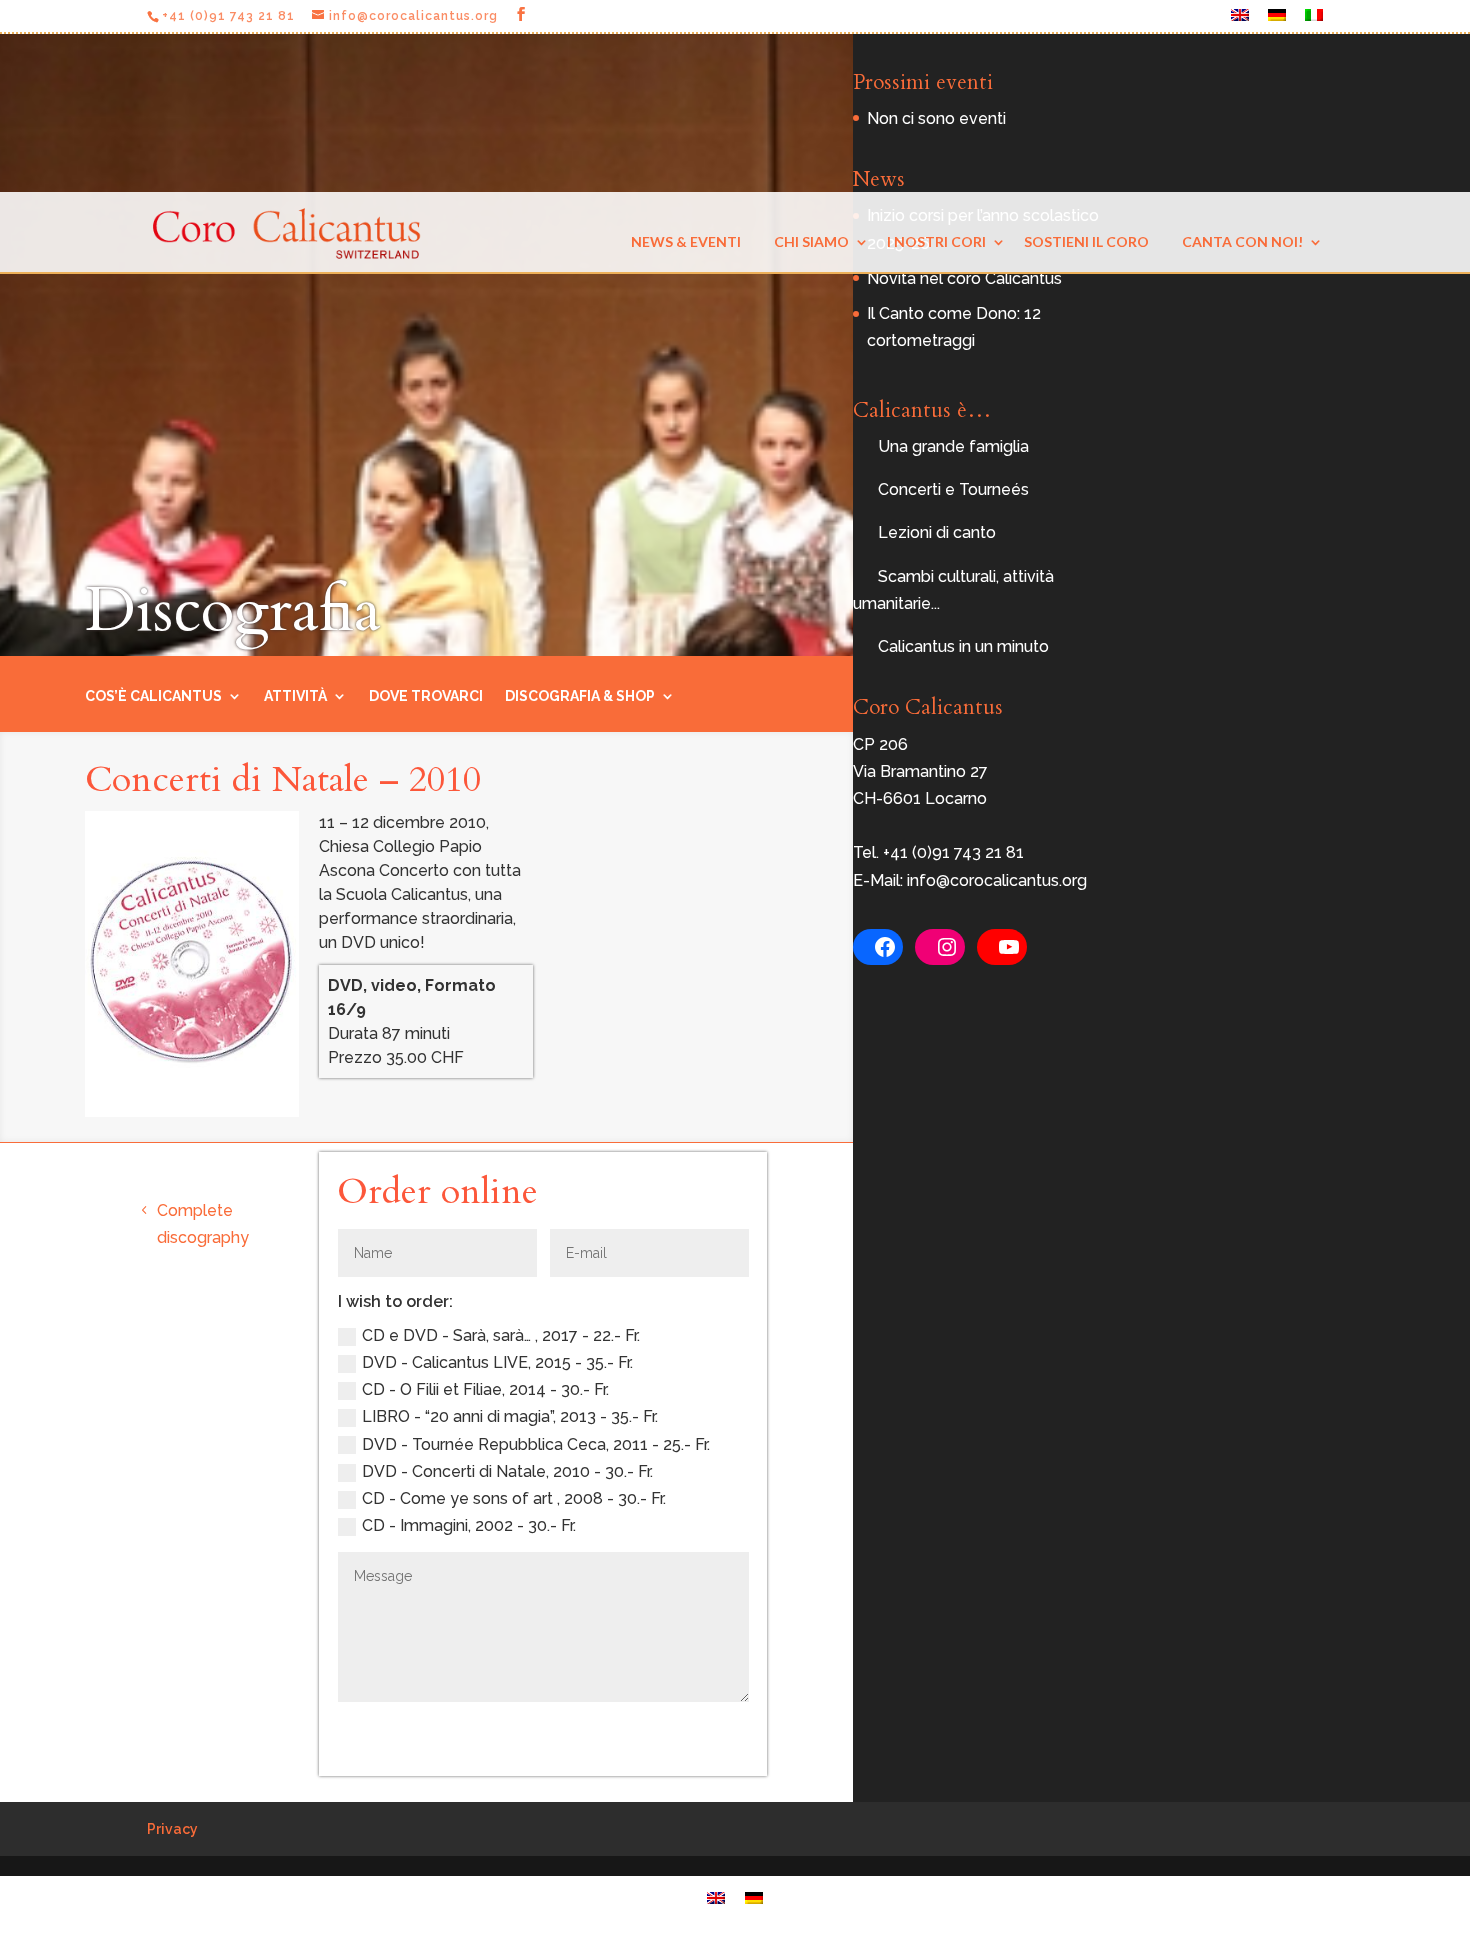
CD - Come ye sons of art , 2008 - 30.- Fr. (514, 1498)
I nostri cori (936, 241)
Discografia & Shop (580, 696)
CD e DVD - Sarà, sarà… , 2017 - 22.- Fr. (501, 1335)
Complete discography (203, 1224)
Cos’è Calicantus (153, 696)
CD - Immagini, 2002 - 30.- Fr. (469, 1525)
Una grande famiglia (953, 446)
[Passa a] (1240, 20)
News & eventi (686, 241)
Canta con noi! (1242, 241)
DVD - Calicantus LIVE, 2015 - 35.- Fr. (497, 1362)
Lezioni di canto (937, 532)
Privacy (172, 1829)
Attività (295, 696)
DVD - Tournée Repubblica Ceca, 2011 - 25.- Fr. (536, 1444)
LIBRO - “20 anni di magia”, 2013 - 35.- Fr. (510, 1416)
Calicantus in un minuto (963, 646)
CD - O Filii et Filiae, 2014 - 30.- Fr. (485, 1389)
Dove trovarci (426, 696)
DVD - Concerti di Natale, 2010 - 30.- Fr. (507, 1471)
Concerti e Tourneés (953, 489)
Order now (677, 1733)
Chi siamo (811, 241)
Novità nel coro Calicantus (964, 278)
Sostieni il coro (1086, 241)
